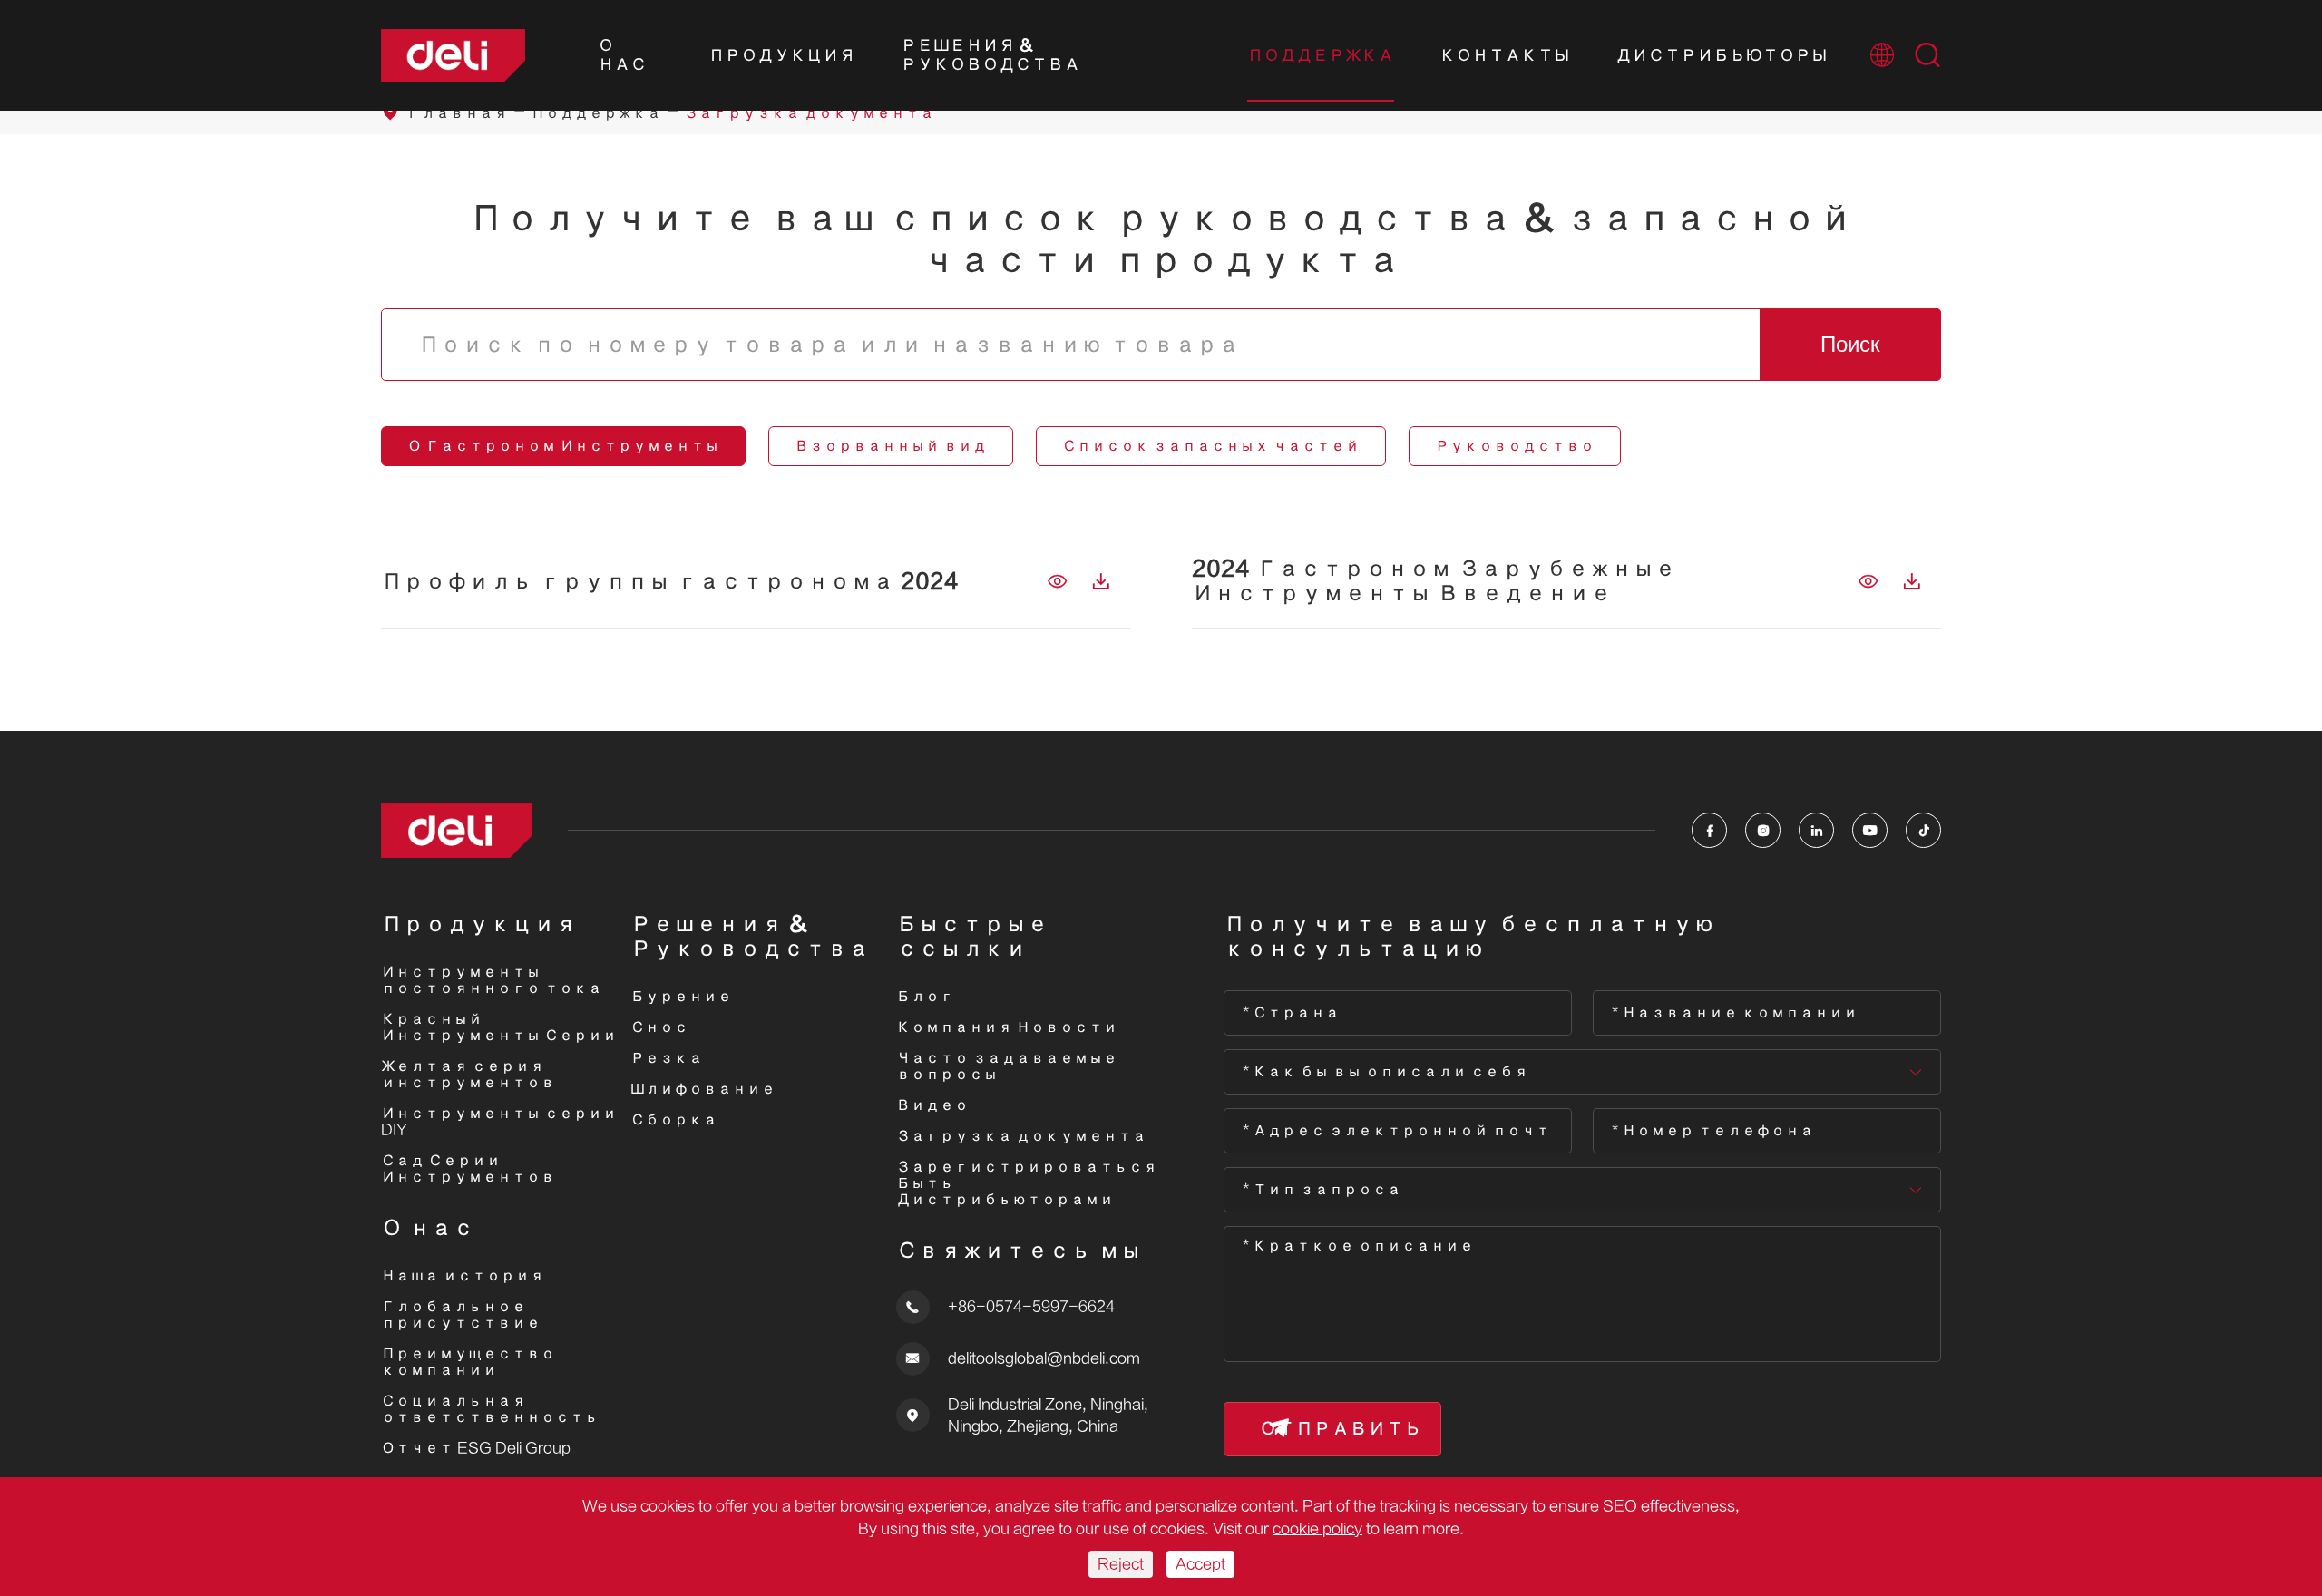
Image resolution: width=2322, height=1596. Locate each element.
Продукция (782, 56)
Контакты (1505, 56)
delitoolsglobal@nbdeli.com (1044, 1358)
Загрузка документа (809, 113)
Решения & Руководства (990, 55)
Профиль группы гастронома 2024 (670, 582)
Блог (925, 997)
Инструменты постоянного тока (492, 980)
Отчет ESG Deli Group (476, 1448)
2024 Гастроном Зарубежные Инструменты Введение (1434, 581)
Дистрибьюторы (1722, 56)
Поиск (1850, 344)
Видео (932, 1105)
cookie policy (1317, 1529)
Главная (457, 113)
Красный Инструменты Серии (499, 1027)
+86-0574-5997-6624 (1031, 1307)
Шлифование (703, 1089)
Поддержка (1321, 56)
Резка (667, 1058)
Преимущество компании (468, 1362)
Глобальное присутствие (461, 1315)
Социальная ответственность (490, 1409)
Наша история (463, 1276)
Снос (659, 1027)
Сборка (674, 1120)
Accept (1200, 1564)
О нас (622, 55)
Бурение (681, 997)
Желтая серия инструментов (468, 1075)
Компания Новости (1007, 1027)
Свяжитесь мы (1019, 1251)
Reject (1121, 1564)
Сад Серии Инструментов (468, 1169)
